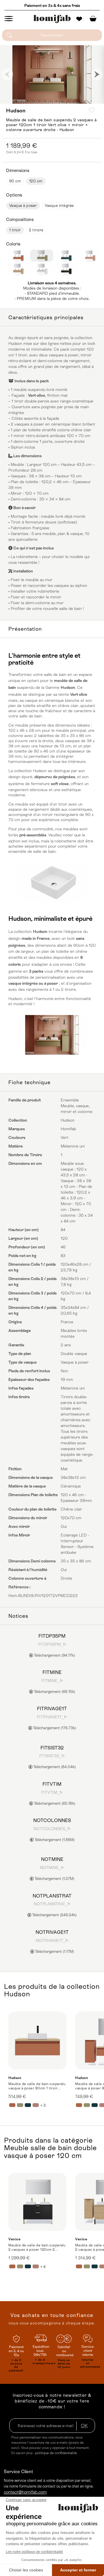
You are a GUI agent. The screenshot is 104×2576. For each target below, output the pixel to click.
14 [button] (91, 101)
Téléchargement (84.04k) (54, 1767)
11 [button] (74, 101)
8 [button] (56, 101)
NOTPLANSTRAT (52, 1896)
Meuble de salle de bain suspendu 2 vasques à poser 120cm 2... (37, 2247)
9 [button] (62, 101)
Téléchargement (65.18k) (54, 1803)
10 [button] (68, 101)
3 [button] (27, 101)
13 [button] (85, 101)
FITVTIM (52, 1784)
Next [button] (97, 74)
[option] (52, 74)
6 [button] (45, 101)
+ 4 (43, 2267)
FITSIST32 (52, 1748)
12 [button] (79, 101)
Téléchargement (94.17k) (54, 1655)
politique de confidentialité (56, 2453)
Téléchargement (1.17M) (54, 1952)
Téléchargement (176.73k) (54, 1728)
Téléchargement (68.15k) (54, 1692)
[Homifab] (52, 19)
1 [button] (16, 101)
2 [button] (22, 101)
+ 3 (43, 2105)
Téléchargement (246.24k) (54, 1915)
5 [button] (39, 101)
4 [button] (33, 101)
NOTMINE (52, 1859)
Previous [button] (7, 74)
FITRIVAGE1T (52, 1708)
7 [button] (51, 101)
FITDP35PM (52, 1636)
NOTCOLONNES (52, 1820)
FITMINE (52, 1672)
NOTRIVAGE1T (52, 1932)
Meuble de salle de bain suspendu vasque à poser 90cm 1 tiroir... (37, 2086)
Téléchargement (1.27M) (54, 1879)
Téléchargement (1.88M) (54, 1840)
